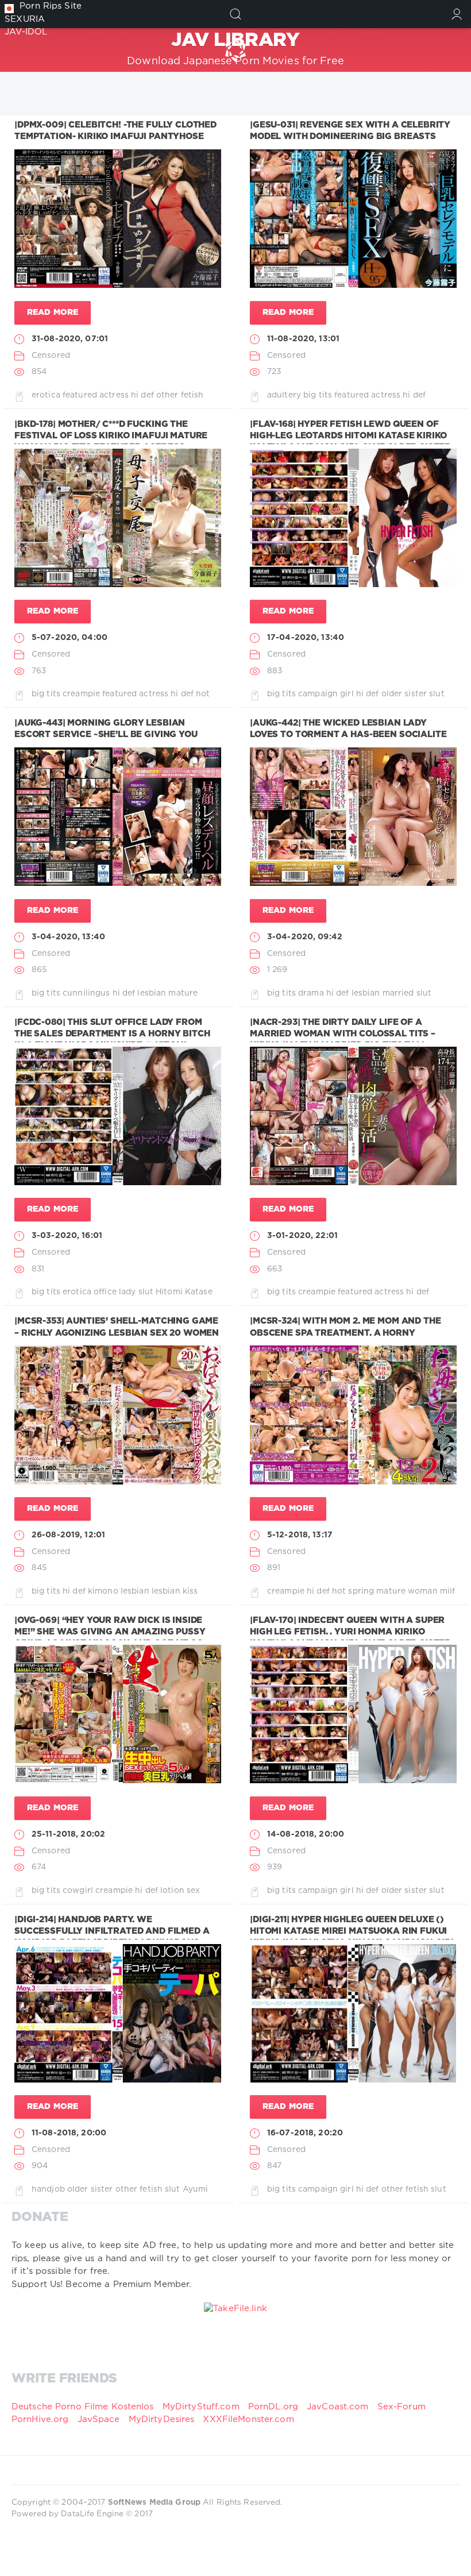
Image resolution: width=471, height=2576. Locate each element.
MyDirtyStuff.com (202, 2407)
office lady (115, 1292)
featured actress (96, 395)
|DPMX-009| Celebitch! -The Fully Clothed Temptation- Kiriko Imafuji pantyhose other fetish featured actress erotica (115, 137)
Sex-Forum (401, 2407)
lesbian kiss (175, 1591)
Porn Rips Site (51, 6)
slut (437, 694)
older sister (404, 694)
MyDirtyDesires (162, 2419)
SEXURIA (25, 19)
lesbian (152, 993)
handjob (48, 2189)
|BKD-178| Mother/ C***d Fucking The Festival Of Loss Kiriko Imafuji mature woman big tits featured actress (111, 436)
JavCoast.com (337, 2407)
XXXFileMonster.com (248, 2419)
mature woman (407, 1591)
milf (447, 1591)
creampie (81, 694)
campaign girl (326, 694)
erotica (46, 395)
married (398, 993)
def (147, 395)
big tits (318, 395)
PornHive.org (40, 2419)
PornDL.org (273, 2407)
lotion (172, 1891)
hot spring (353, 1591)
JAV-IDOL (26, 32)
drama (311, 993)
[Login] (457, 14)
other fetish (180, 395)
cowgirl (78, 1891)
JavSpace (99, 2419)
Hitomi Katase (184, 1292)
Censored (51, 356)
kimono (103, 1591)
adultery (284, 395)
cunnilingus (86, 993)
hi (135, 395)
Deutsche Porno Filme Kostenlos (83, 2407)
